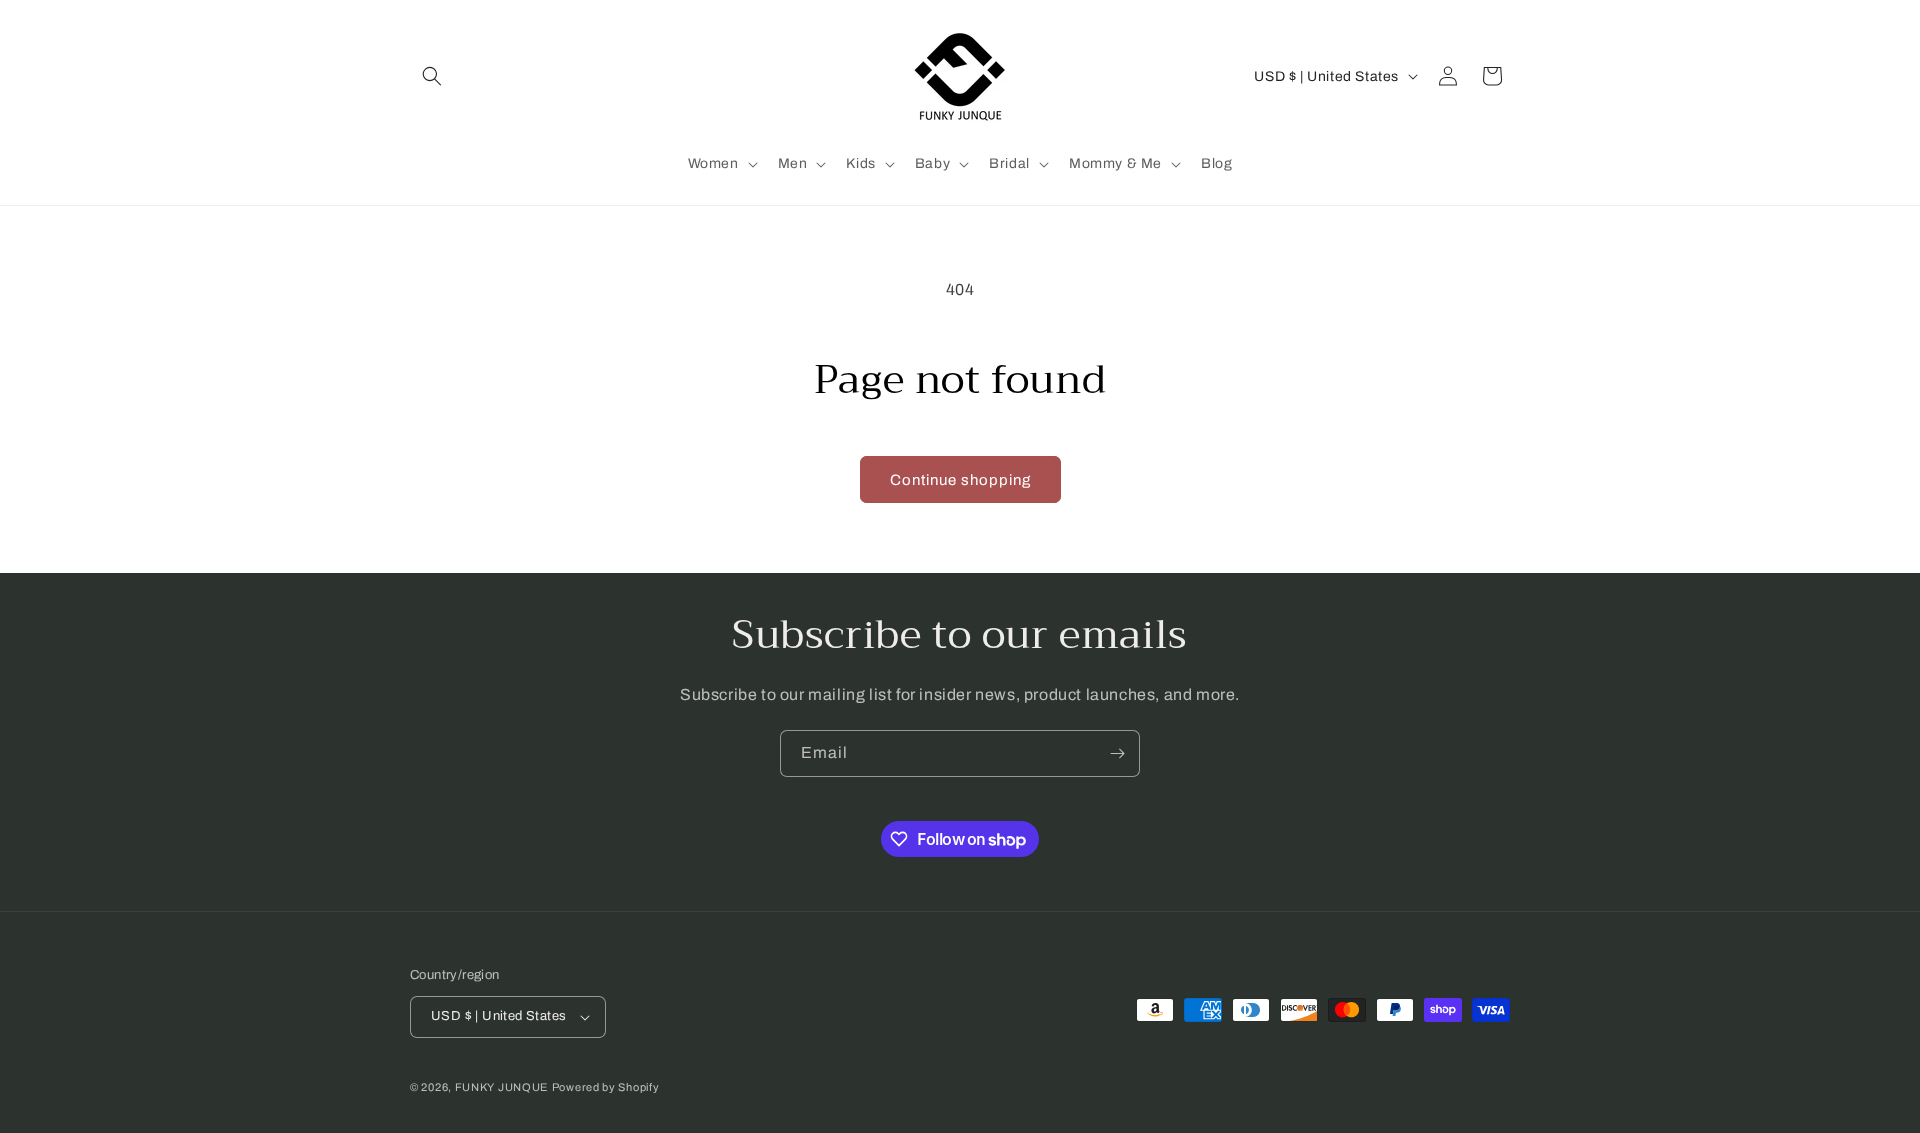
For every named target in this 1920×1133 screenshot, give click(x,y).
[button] (432, 76)
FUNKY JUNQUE (501, 1087)
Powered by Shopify (606, 1087)
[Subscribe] (1117, 753)
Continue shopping (960, 480)
